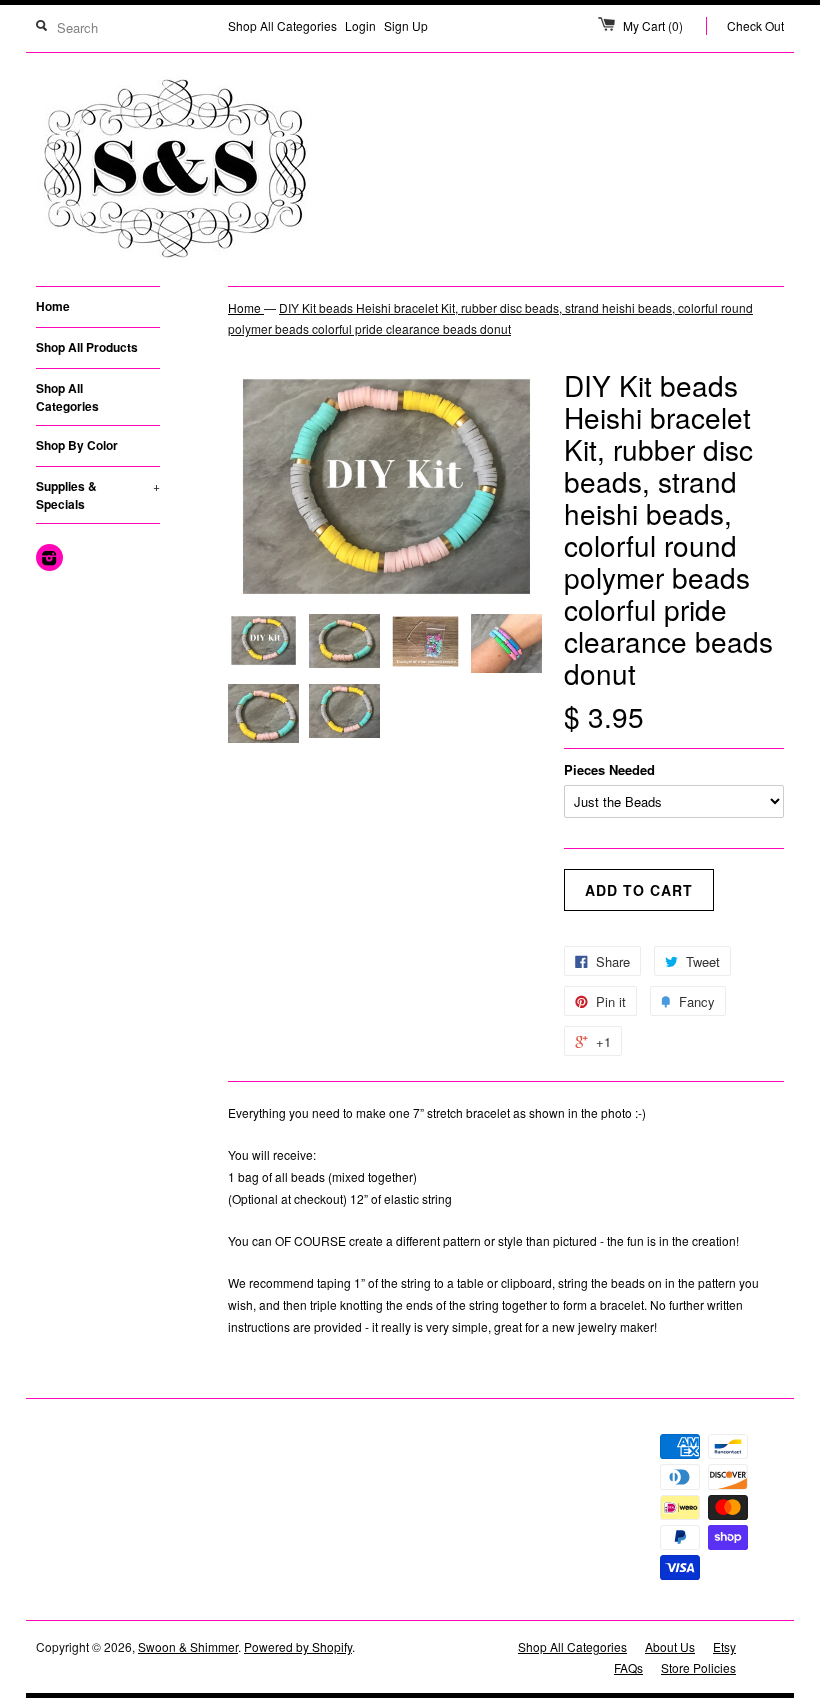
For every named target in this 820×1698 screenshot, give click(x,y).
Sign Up (406, 25)
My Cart (653, 25)
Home (53, 306)
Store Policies (698, 1667)
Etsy (724, 1646)
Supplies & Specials (98, 495)
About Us (670, 1646)
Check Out (755, 25)
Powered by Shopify (298, 1646)
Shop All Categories (282, 25)
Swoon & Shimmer (188, 1646)
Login (360, 25)
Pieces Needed (609, 769)
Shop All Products (87, 347)
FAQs (628, 1667)
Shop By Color (77, 445)
